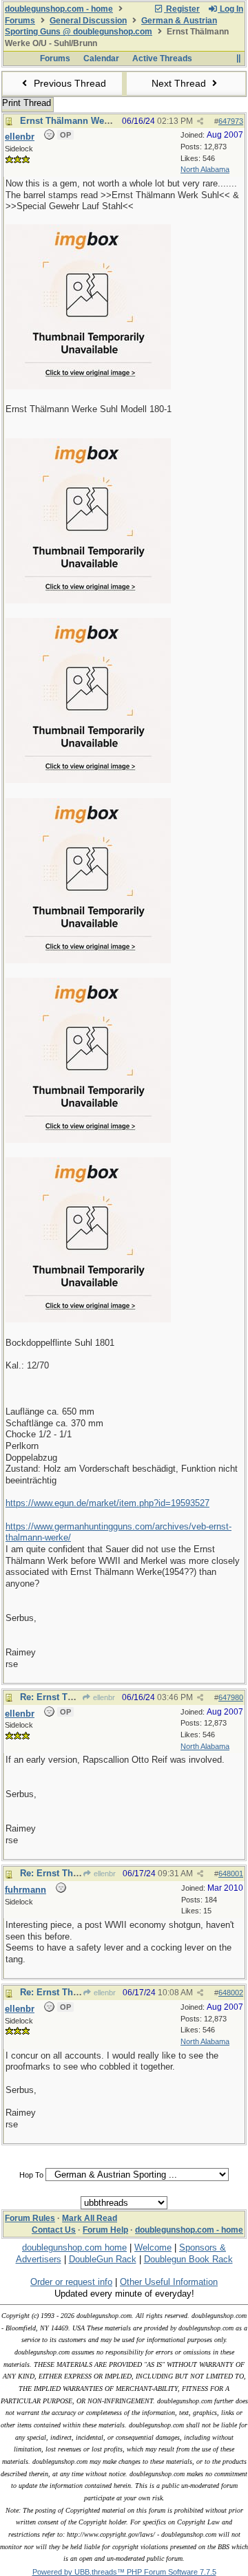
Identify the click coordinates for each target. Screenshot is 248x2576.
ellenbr (103, 1697)
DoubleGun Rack (103, 2259)
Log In (230, 9)
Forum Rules (30, 2218)
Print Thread (27, 103)
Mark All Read (90, 2218)
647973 (231, 121)
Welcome (153, 2247)
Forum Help (105, 2230)
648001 (231, 1874)
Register (182, 9)
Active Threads (162, 58)
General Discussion (88, 21)
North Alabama (205, 169)
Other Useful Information (169, 2282)
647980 (231, 1697)
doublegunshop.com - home (59, 9)
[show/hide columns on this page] (238, 58)
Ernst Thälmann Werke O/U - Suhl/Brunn (106, 121)
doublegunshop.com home (74, 2247)
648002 (231, 1993)
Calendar (101, 58)
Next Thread (180, 83)
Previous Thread (69, 83)
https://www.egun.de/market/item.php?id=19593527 (107, 1503)
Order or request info (71, 2282)
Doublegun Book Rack (188, 2259)
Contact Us (54, 2230)
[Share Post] (200, 121)
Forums (20, 21)
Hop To (31, 2175)
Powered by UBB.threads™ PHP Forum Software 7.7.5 (124, 2572)
